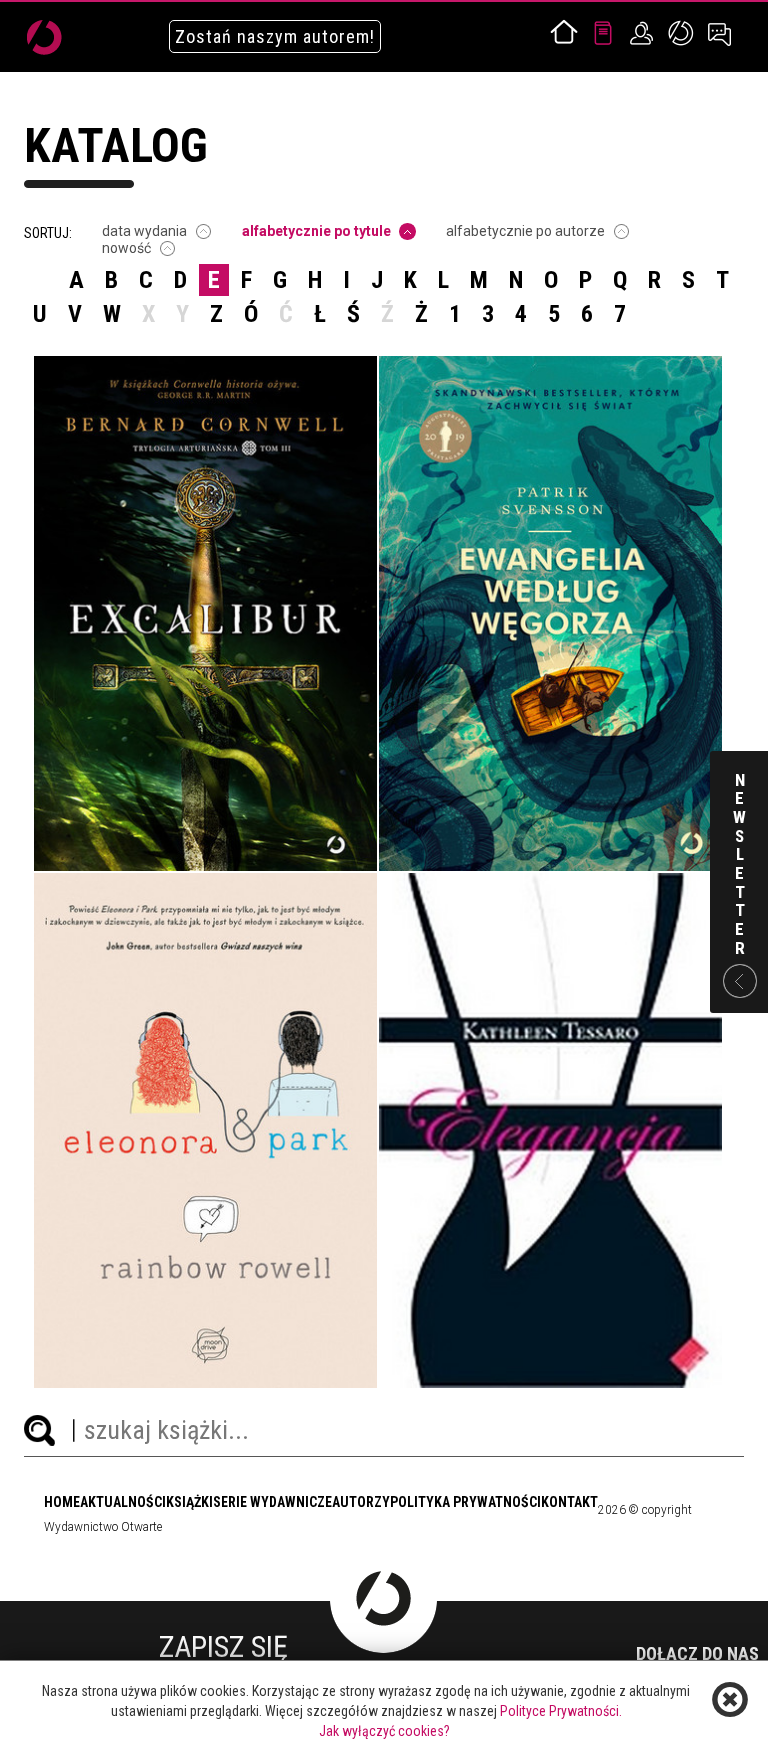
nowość (126, 248)
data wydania (144, 231)
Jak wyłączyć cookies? (384, 1731)
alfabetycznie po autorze (525, 231)
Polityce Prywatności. (561, 1711)
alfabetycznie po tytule (316, 231)
